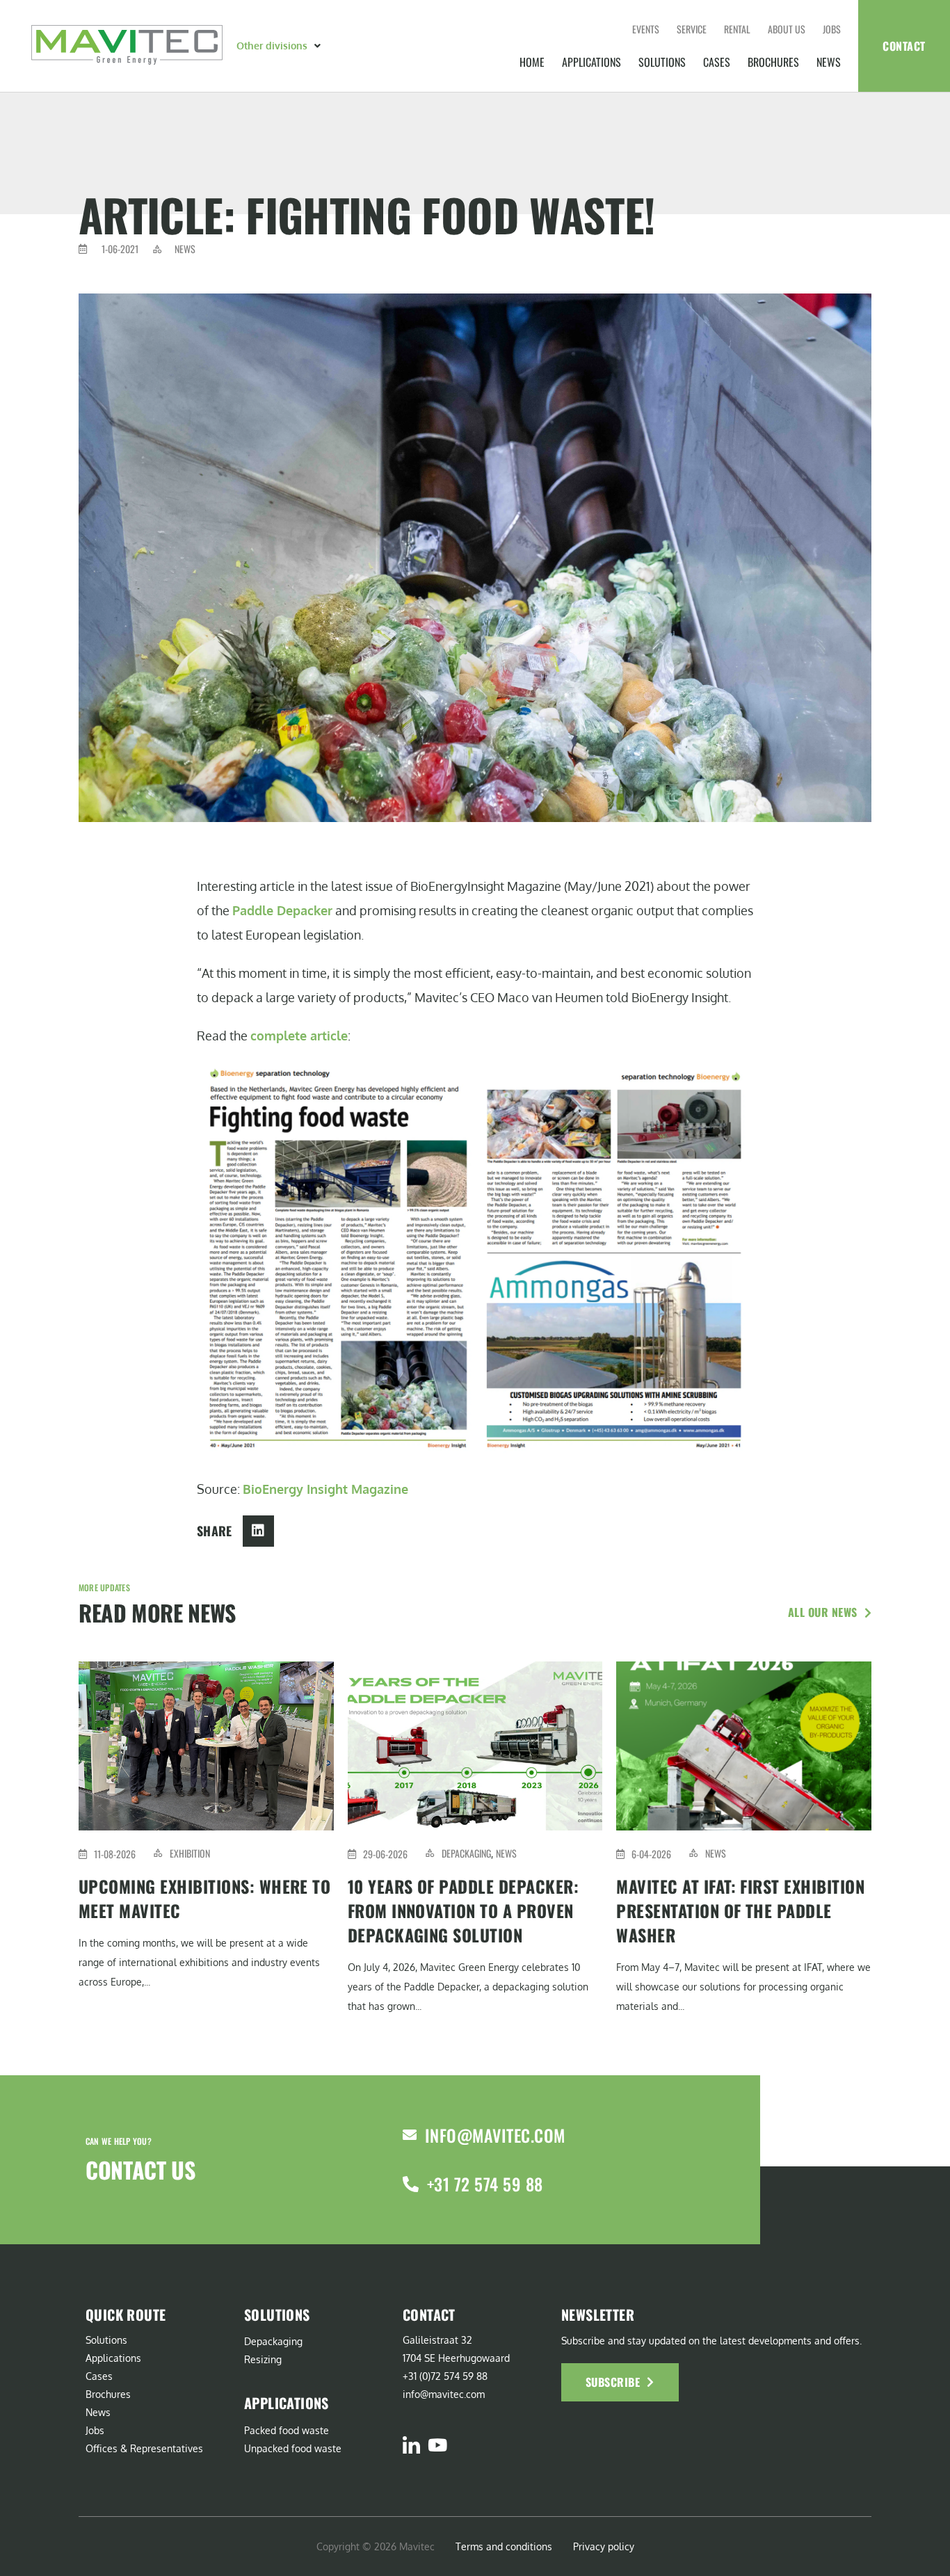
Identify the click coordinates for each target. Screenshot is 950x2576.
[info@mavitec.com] (410, 2135)
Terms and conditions (504, 2546)
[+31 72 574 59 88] (411, 2184)
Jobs (832, 29)
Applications (591, 62)
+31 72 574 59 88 (485, 2184)
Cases (717, 62)
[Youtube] (437, 2445)
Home (532, 62)
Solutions (662, 62)
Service (692, 29)
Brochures (773, 62)
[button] (280, 46)
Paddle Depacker (282, 910)
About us (787, 29)
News (829, 62)
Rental (737, 29)
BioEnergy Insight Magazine (325, 1489)
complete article (299, 1036)
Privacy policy (604, 2546)
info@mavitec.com (495, 2135)
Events (646, 29)
